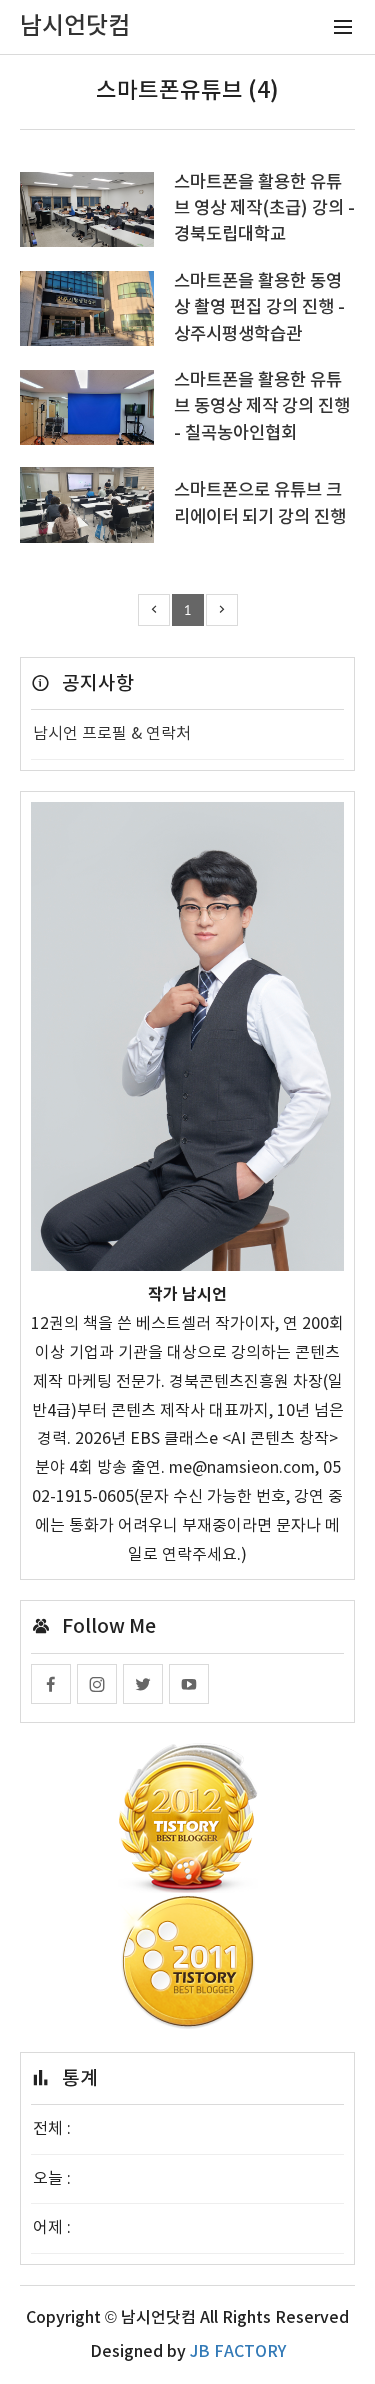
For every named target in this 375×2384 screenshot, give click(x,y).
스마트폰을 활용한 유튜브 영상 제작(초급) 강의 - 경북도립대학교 (264, 209)
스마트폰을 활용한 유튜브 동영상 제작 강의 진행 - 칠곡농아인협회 (262, 407)
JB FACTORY (238, 2352)
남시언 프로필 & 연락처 (112, 734)
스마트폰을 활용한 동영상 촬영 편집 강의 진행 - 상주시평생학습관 (259, 308)
